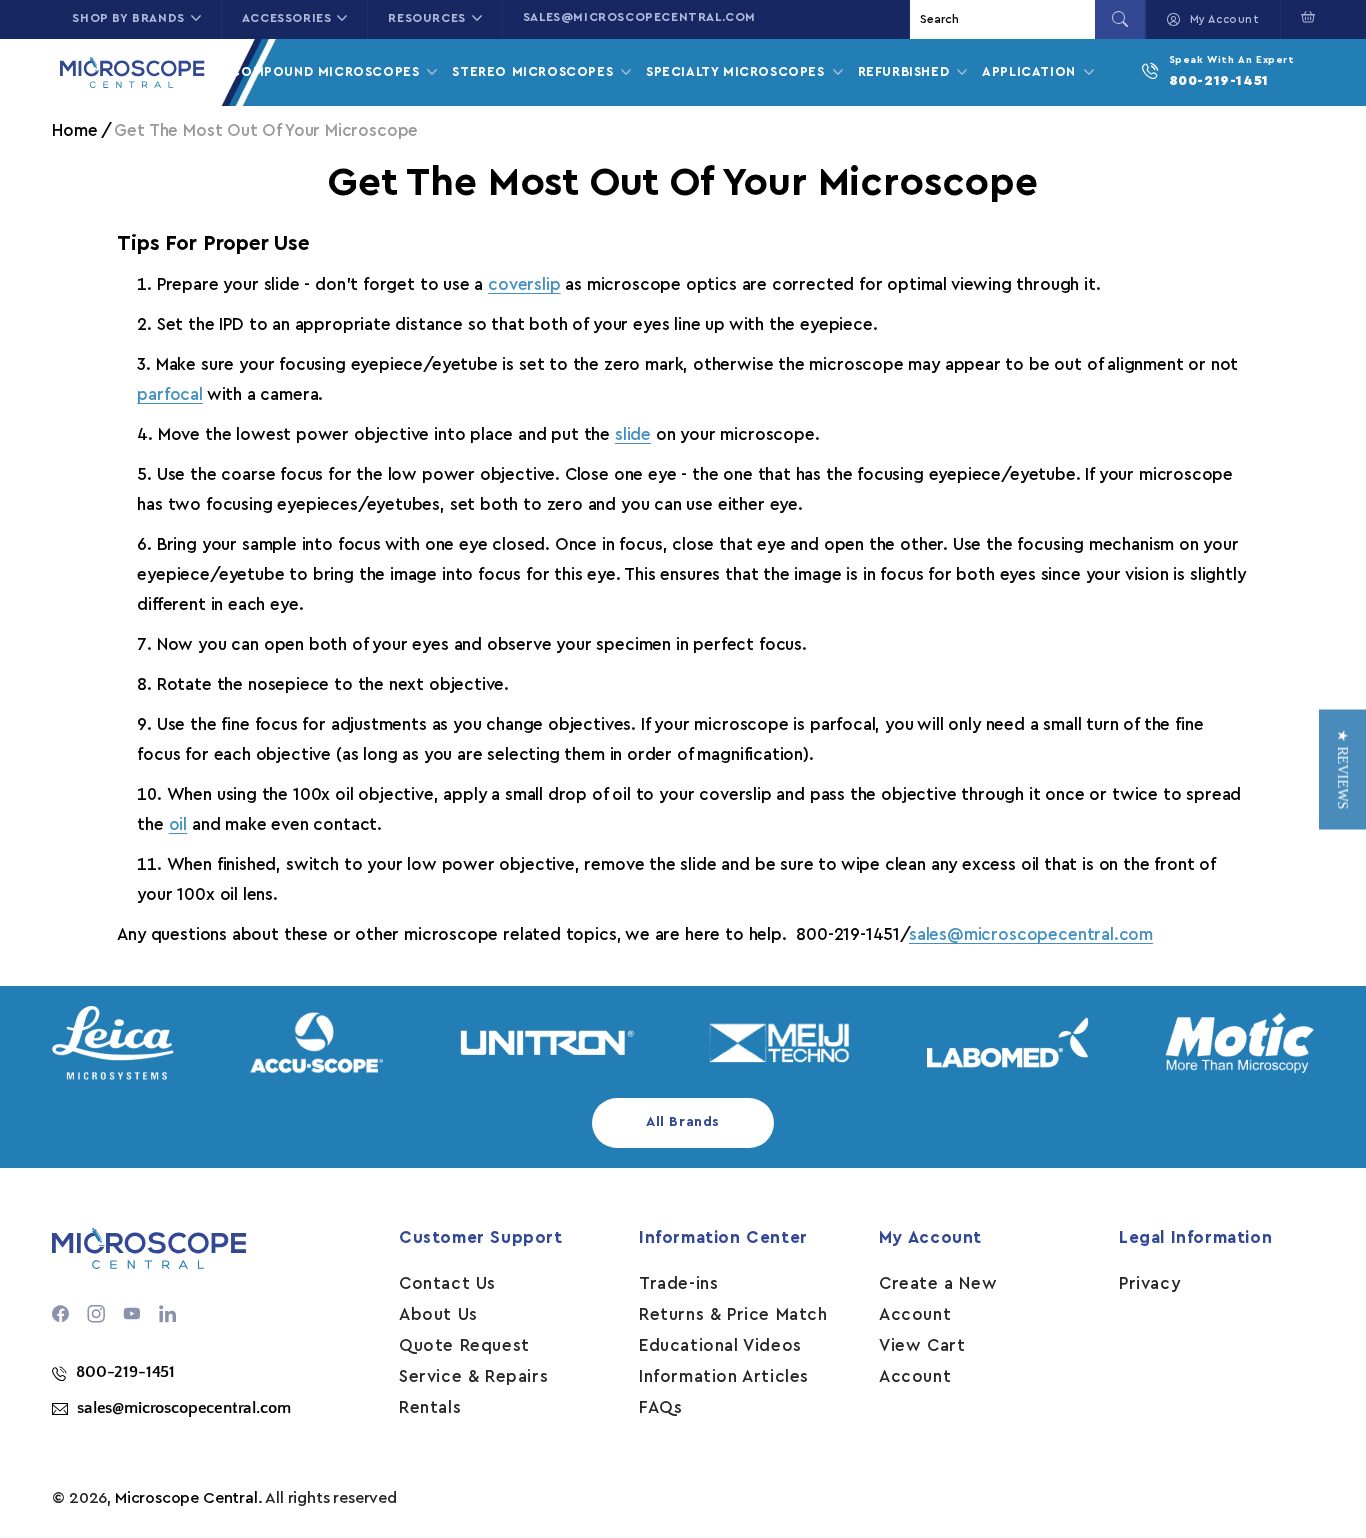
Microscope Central (186, 1498)
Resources (426, 18)
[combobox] (1005, 19)
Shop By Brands (128, 18)
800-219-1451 (1219, 81)
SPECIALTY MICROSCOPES (737, 71)
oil (178, 824)
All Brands (683, 1122)
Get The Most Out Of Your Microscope (266, 130)
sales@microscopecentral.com (639, 17)
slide (633, 434)
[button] (1303, 17)
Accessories (287, 18)
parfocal (170, 394)
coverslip (524, 284)
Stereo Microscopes (534, 71)
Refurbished (906, 71)
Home (74, 130)
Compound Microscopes (327, 71)
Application (1031, 71)
